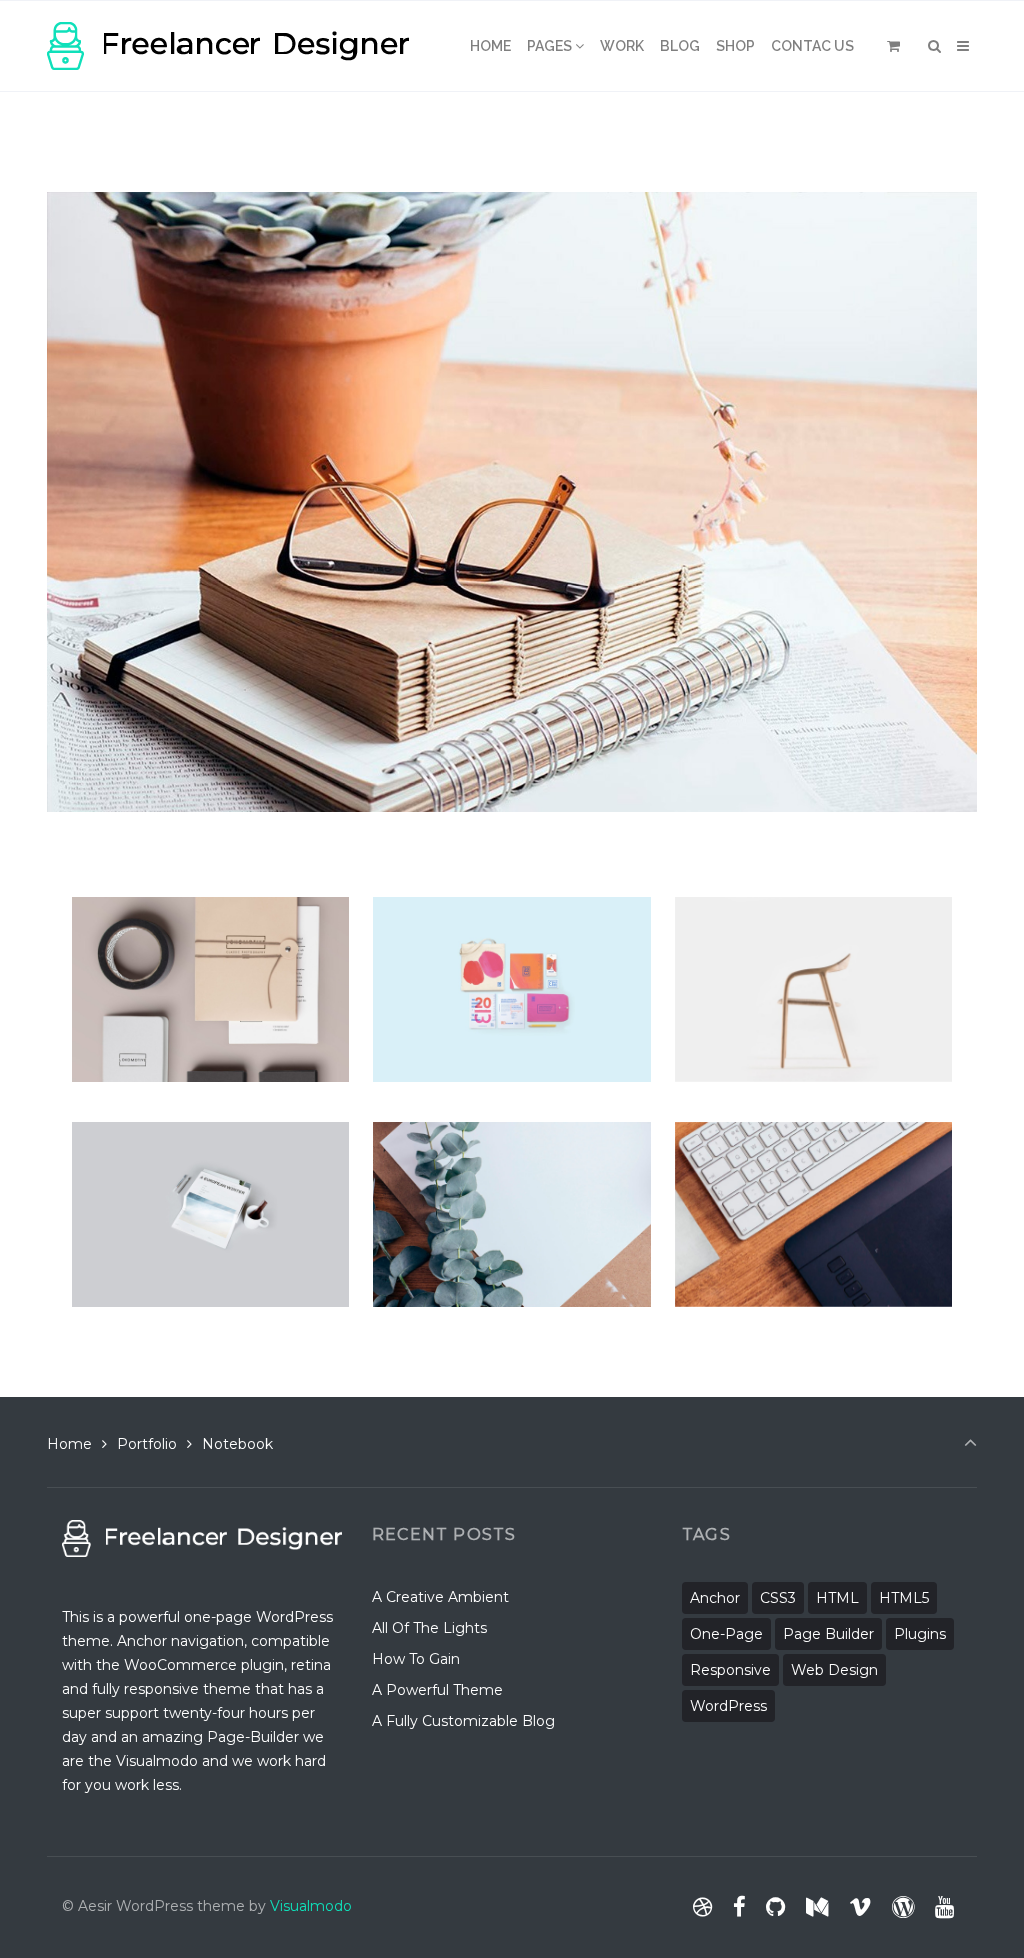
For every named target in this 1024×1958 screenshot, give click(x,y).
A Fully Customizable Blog (463, 1721)
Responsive (730, 1670)
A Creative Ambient (440, 1597)
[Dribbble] (703, 1907)
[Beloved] (739, 1140)
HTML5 (904, 1598)
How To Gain (416, 1659)
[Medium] (817, 1907)
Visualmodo (311, 1906)
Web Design (834, 1670)
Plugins (920, 1634)
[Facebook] (739, 1907)
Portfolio (147, 1444)
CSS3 (778, 1598)
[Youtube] (944, 1907)
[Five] (717, 915)
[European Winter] (187, 1140)
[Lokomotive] (158, 915)
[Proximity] (445, 1140)
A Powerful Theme (437, 1690)
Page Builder (828, 1634)
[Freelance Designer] (228, 46)
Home (69, 1444)
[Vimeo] (860, 1907)
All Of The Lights (429, 1628)
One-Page (726, 1634)
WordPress (728, 1706)
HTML (837, 1598)
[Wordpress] (902, 1907)
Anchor (715, 1598)
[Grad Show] (453, 915)
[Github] (776, 1907)
